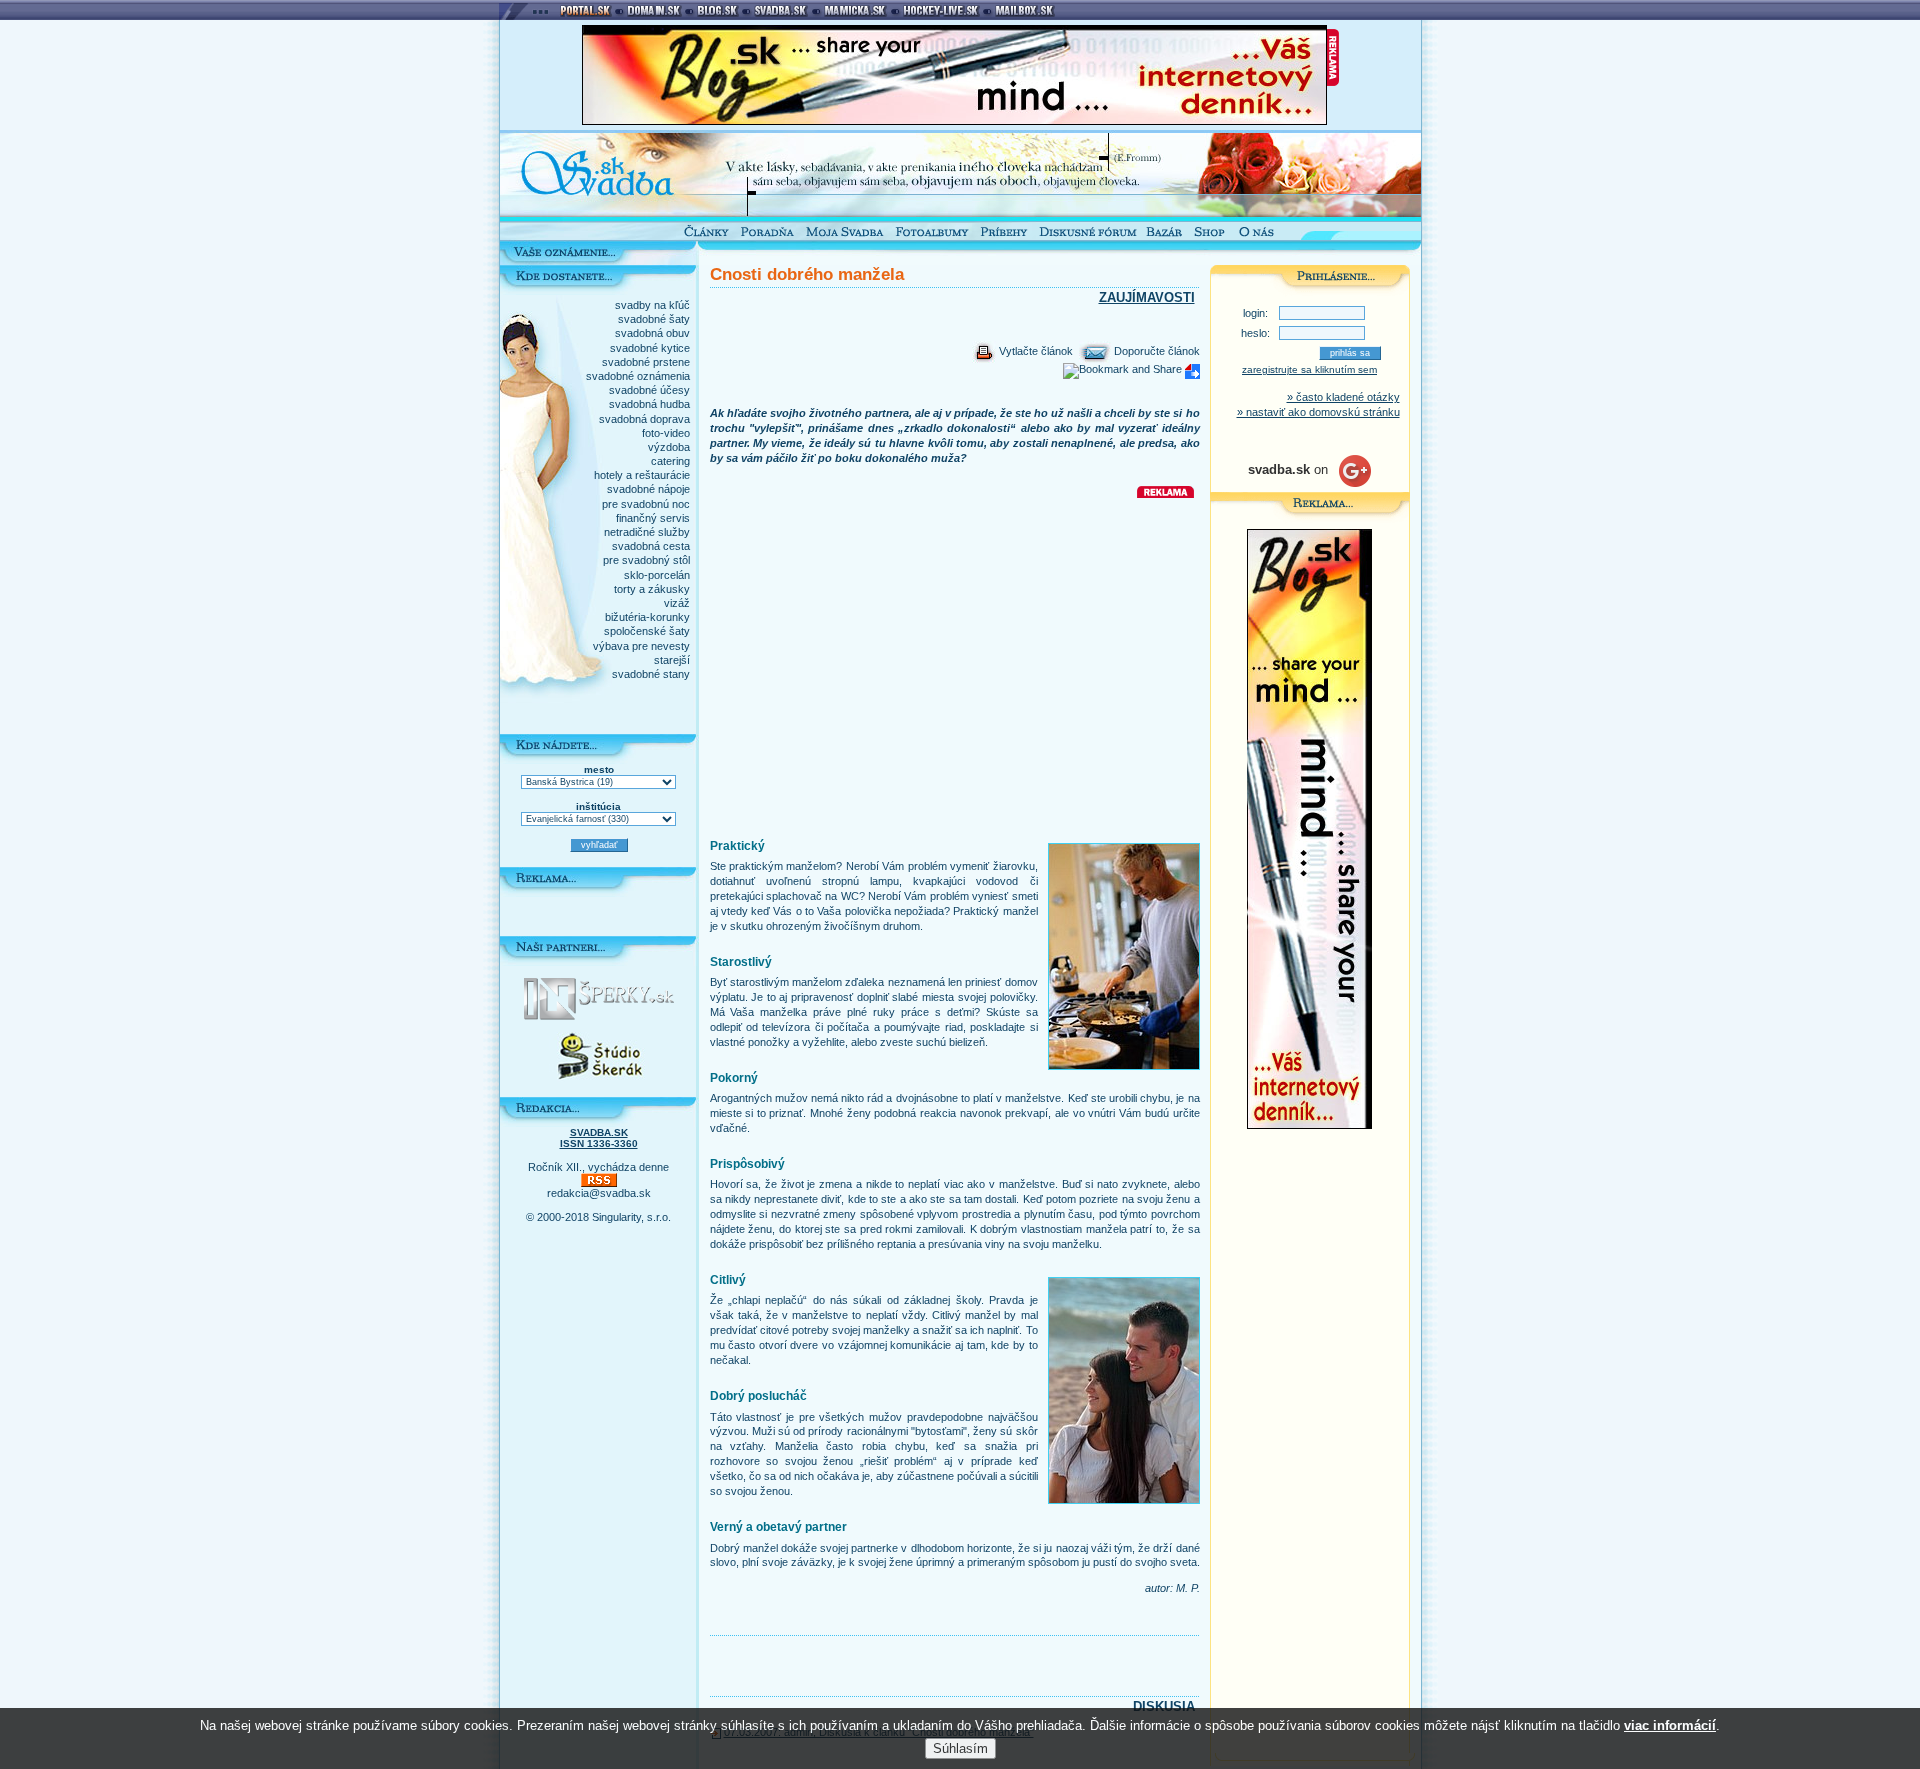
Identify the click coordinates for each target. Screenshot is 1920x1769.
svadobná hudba (649, 404)
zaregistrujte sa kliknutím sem (1309, 369)
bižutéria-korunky (647, 617)
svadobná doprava (644, 419)
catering (670, 461)
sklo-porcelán (657, 575)
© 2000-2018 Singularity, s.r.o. (598, 1217)
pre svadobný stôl (646, 560)
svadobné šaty (654, 319)
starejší (672, 660)
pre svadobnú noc (646, 504)
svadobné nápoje (648, 489)
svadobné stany (651, 674)
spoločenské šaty (647, 631)
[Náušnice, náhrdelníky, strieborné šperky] (599, 1016)
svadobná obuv (652, 333)
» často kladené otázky (1343, 397)
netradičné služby (647, 532)
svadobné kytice (650, 348)
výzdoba (669, 447)
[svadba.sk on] (1309, 483)
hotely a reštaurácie (642, 475)
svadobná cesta (651, 546)
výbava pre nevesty (641, 646)
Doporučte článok (1155, 351)
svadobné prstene (646, 362)
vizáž (677, 603)
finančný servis (653, 518)
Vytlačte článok (1034, 351)
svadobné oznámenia (638, 376)
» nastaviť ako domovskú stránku (1318, 412)
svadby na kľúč (652, 305)
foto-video (666, 433)
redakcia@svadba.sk (599, 1193)
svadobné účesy (649, 390)
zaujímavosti (1147, 297)
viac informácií (1670, 1725)
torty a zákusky (652, 589)
